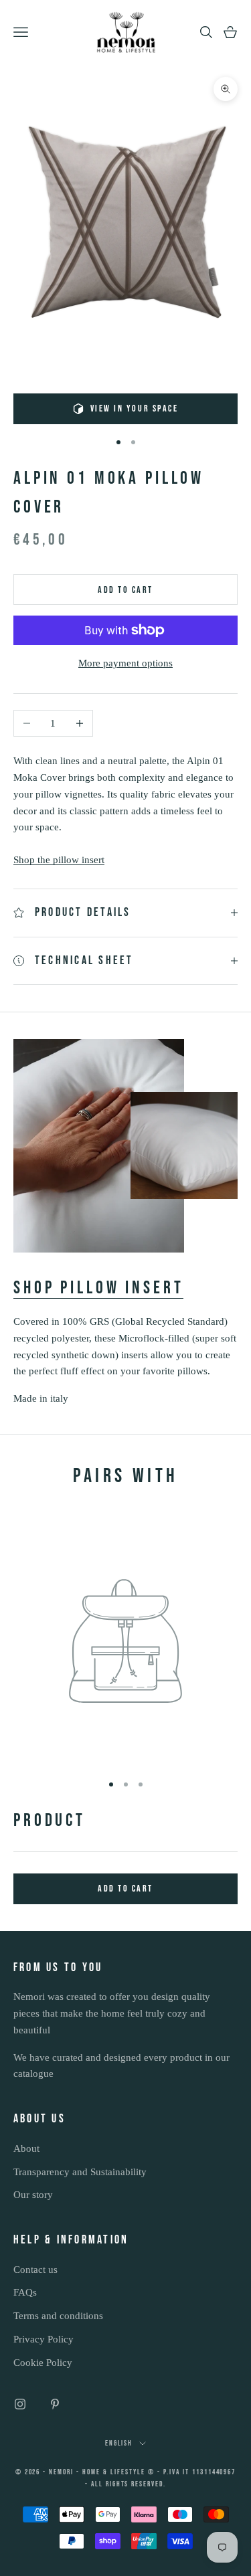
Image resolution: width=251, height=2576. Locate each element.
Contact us (35, 2270)
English (119, 2443)
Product (50, 1821)
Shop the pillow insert (59, 860)
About (26, 2148)
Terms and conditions (58, 2316)
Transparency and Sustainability (80, 2172)
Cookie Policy (43, 2363)
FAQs (25, 2292)
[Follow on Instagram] (20, 2404)
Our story (33, 2195)
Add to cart (125, 590)
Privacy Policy (44, 2339)
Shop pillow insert (98, 1288)
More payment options (125, 663)
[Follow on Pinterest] (55, 2404)
